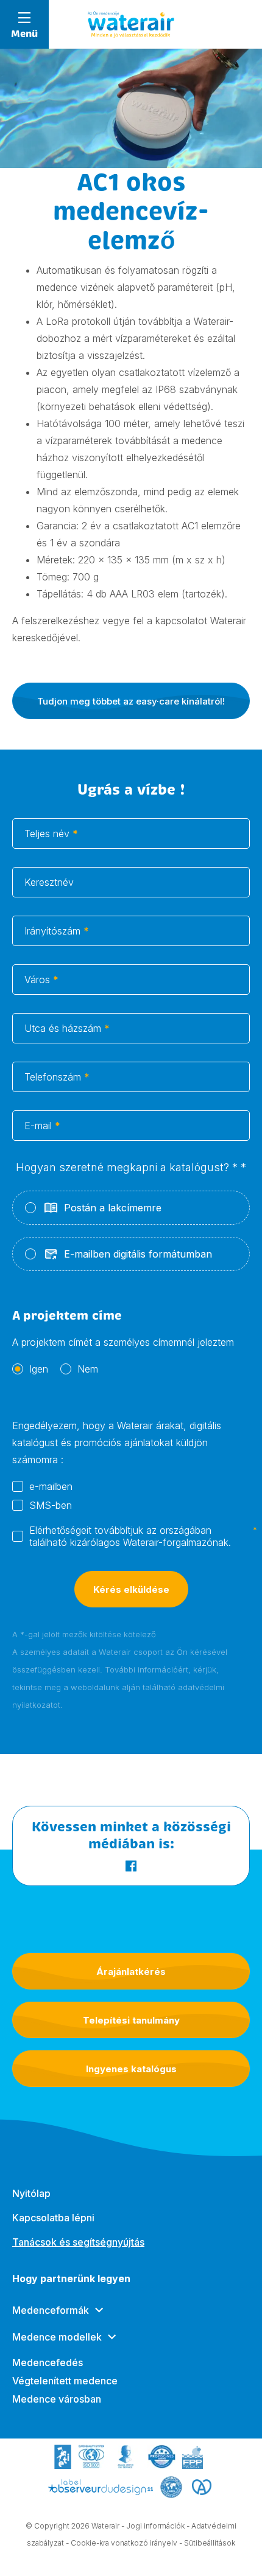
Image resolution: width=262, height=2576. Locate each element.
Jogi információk (155, 2526)
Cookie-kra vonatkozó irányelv (124, 2543)
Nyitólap (31, 2193)
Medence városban (57, 2399)
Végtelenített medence (65, 2381)
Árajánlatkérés (131, 1972)
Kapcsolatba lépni (53, 2218)
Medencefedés (48, 2362)
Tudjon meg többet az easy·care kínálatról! (131, 701)
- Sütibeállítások (207, 2543)
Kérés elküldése (131, 1589)
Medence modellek (57, 2337)
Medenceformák (51, 2310)
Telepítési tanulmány (131, 2020)
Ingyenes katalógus (131, 2069)
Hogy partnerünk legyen (71, 2278)
